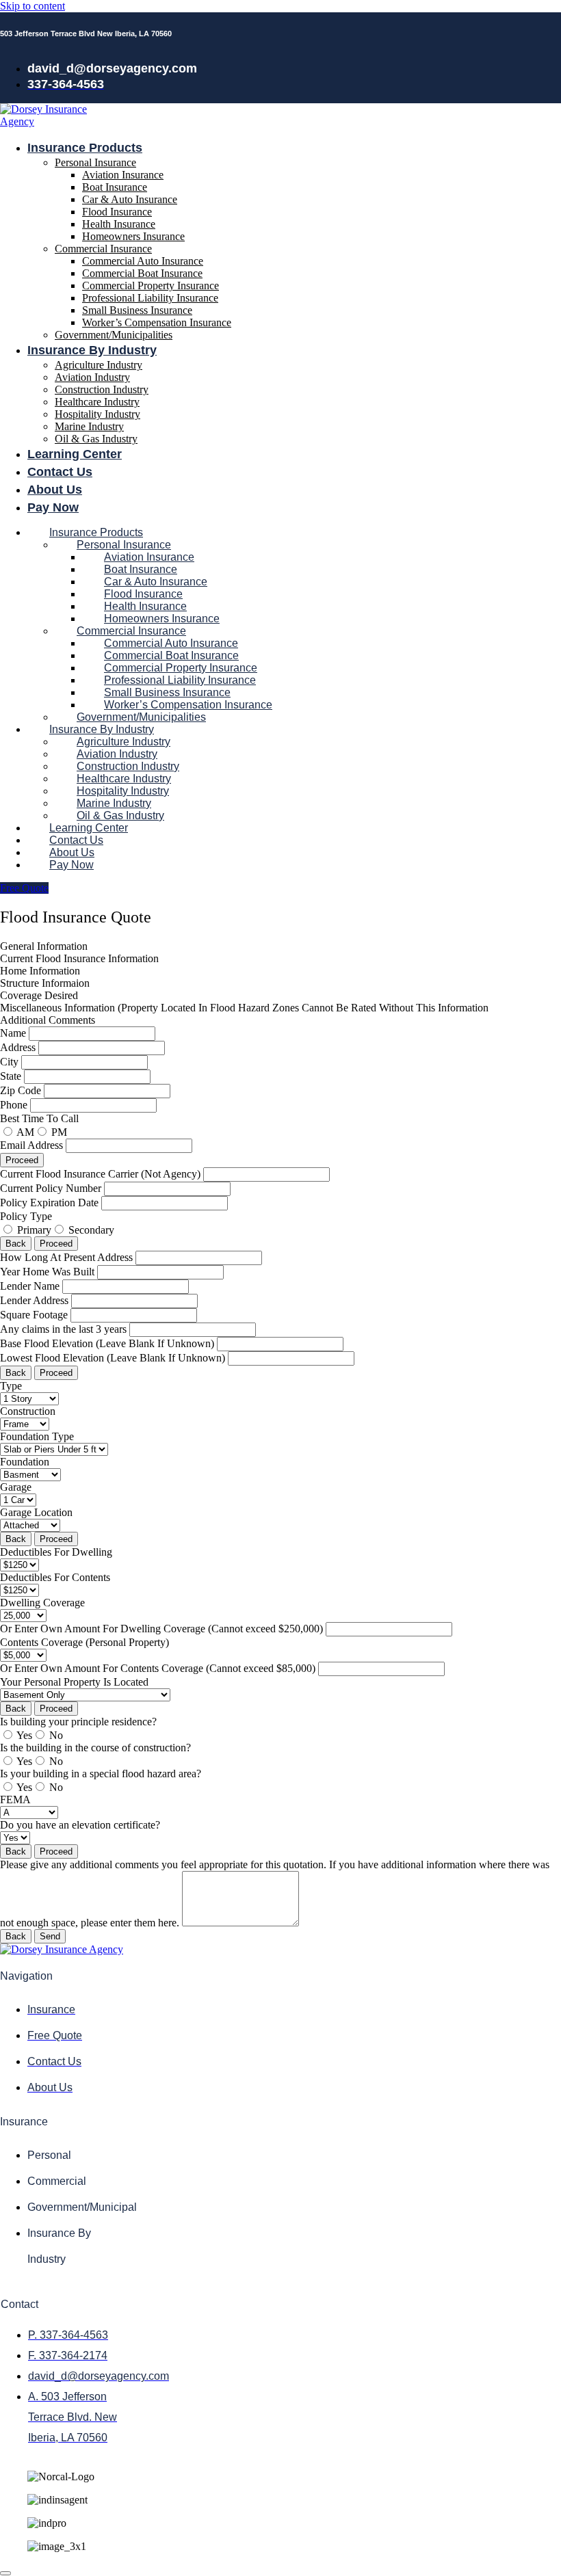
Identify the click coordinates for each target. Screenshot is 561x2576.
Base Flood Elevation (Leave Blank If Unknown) (108, 1343)
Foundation (25, 1462)
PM (59, 1132)
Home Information (40, 971)
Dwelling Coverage (42, 1603)
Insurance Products (85, 148)
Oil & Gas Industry (96, 439)
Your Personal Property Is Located (74, 1682)
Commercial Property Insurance (151, 286)
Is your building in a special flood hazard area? (101, 1774)
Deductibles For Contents (55, 1577)
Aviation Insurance (123, 175)
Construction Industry (102, 389)
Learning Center (75, 454)
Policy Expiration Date (51, 1203)
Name (14, 1033)
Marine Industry (89, 426)
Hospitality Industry (97, 414)
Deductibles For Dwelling (56, 1552)
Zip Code (22, 1090)
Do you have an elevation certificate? (80, 1825)
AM (25, 1132)
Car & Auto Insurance (130, 199)
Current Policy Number (52, 1188)
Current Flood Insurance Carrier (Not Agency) (102, 1174)
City (11, 1062)
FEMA (15, 1800)
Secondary (91, 1230)
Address (19, 1047)
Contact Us (60, 472)
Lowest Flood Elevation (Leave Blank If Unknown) (114, 1358)
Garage (16, 1487)
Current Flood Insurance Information (79, 958)
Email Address (33, 1145)
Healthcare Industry (97, 402)
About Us (55, 490)
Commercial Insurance (103, 249)
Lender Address (36, 1300)
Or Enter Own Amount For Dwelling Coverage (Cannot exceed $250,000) (163, 1629)
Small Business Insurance (137, 310)
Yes (24, 1735)
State (12, 1076)
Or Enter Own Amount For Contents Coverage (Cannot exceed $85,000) (159, 1668)
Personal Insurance (95, 162)
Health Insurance (119, 224)
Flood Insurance (117, 212)
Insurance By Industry (92, 350)
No (56, 1735)
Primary (34, 1230)
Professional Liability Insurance (150, 298)
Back (16, 1244)
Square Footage (35, 1315)
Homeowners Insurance (133, 236)
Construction (28, 1411)
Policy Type (26, 1216)
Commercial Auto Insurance (143, 261)
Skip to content (32, 6)
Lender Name (31, 1286)
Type (11, 1386)
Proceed (22, 1160)
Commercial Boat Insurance (142, 273)
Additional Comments (48, 1020)
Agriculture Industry (99, 365)
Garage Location (36, 1512)
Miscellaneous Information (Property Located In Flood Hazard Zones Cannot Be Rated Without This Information (244, 1008)
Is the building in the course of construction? (95, 1748)
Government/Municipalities (114, 335)
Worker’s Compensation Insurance (157, 322)
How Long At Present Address (68, 1257)
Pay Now (53, 507)
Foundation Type (37, 1436)
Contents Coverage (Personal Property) (84, 1642)
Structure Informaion (45, 983)
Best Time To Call (39, 1118)
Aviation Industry (92, 377)
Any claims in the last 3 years (65, 1329)
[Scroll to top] (5, 2573)
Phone (15, 1105)
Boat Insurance (115, 187)
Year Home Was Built (49, 1272)
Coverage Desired (39, 995)
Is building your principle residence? (78, 1722)
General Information (44, 946)
